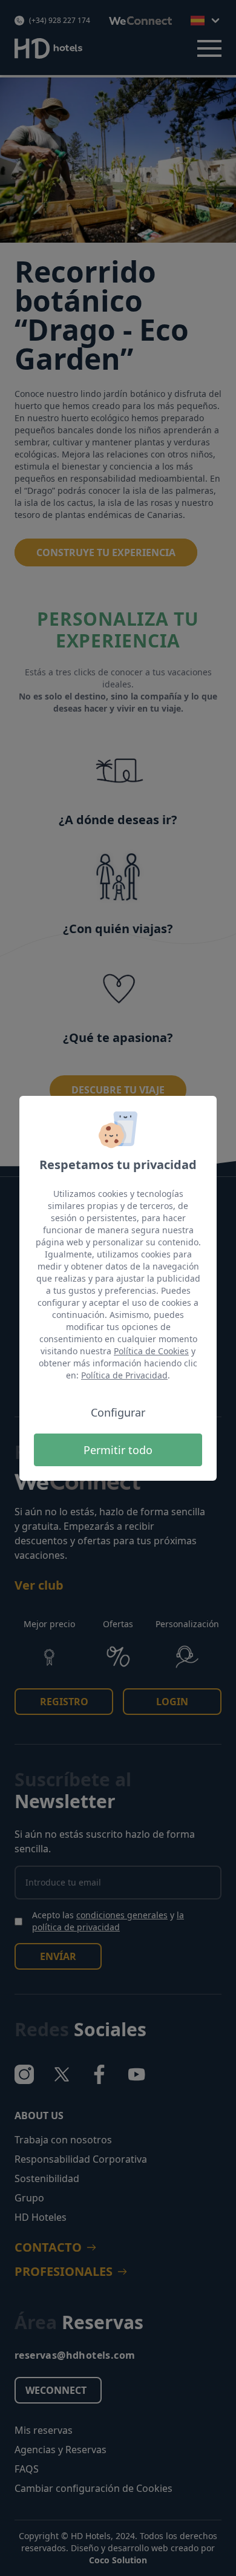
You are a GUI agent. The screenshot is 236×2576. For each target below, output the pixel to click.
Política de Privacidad (124, 1375)
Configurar (118, 1412)
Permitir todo (118, 1450)
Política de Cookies (151, 1351)
